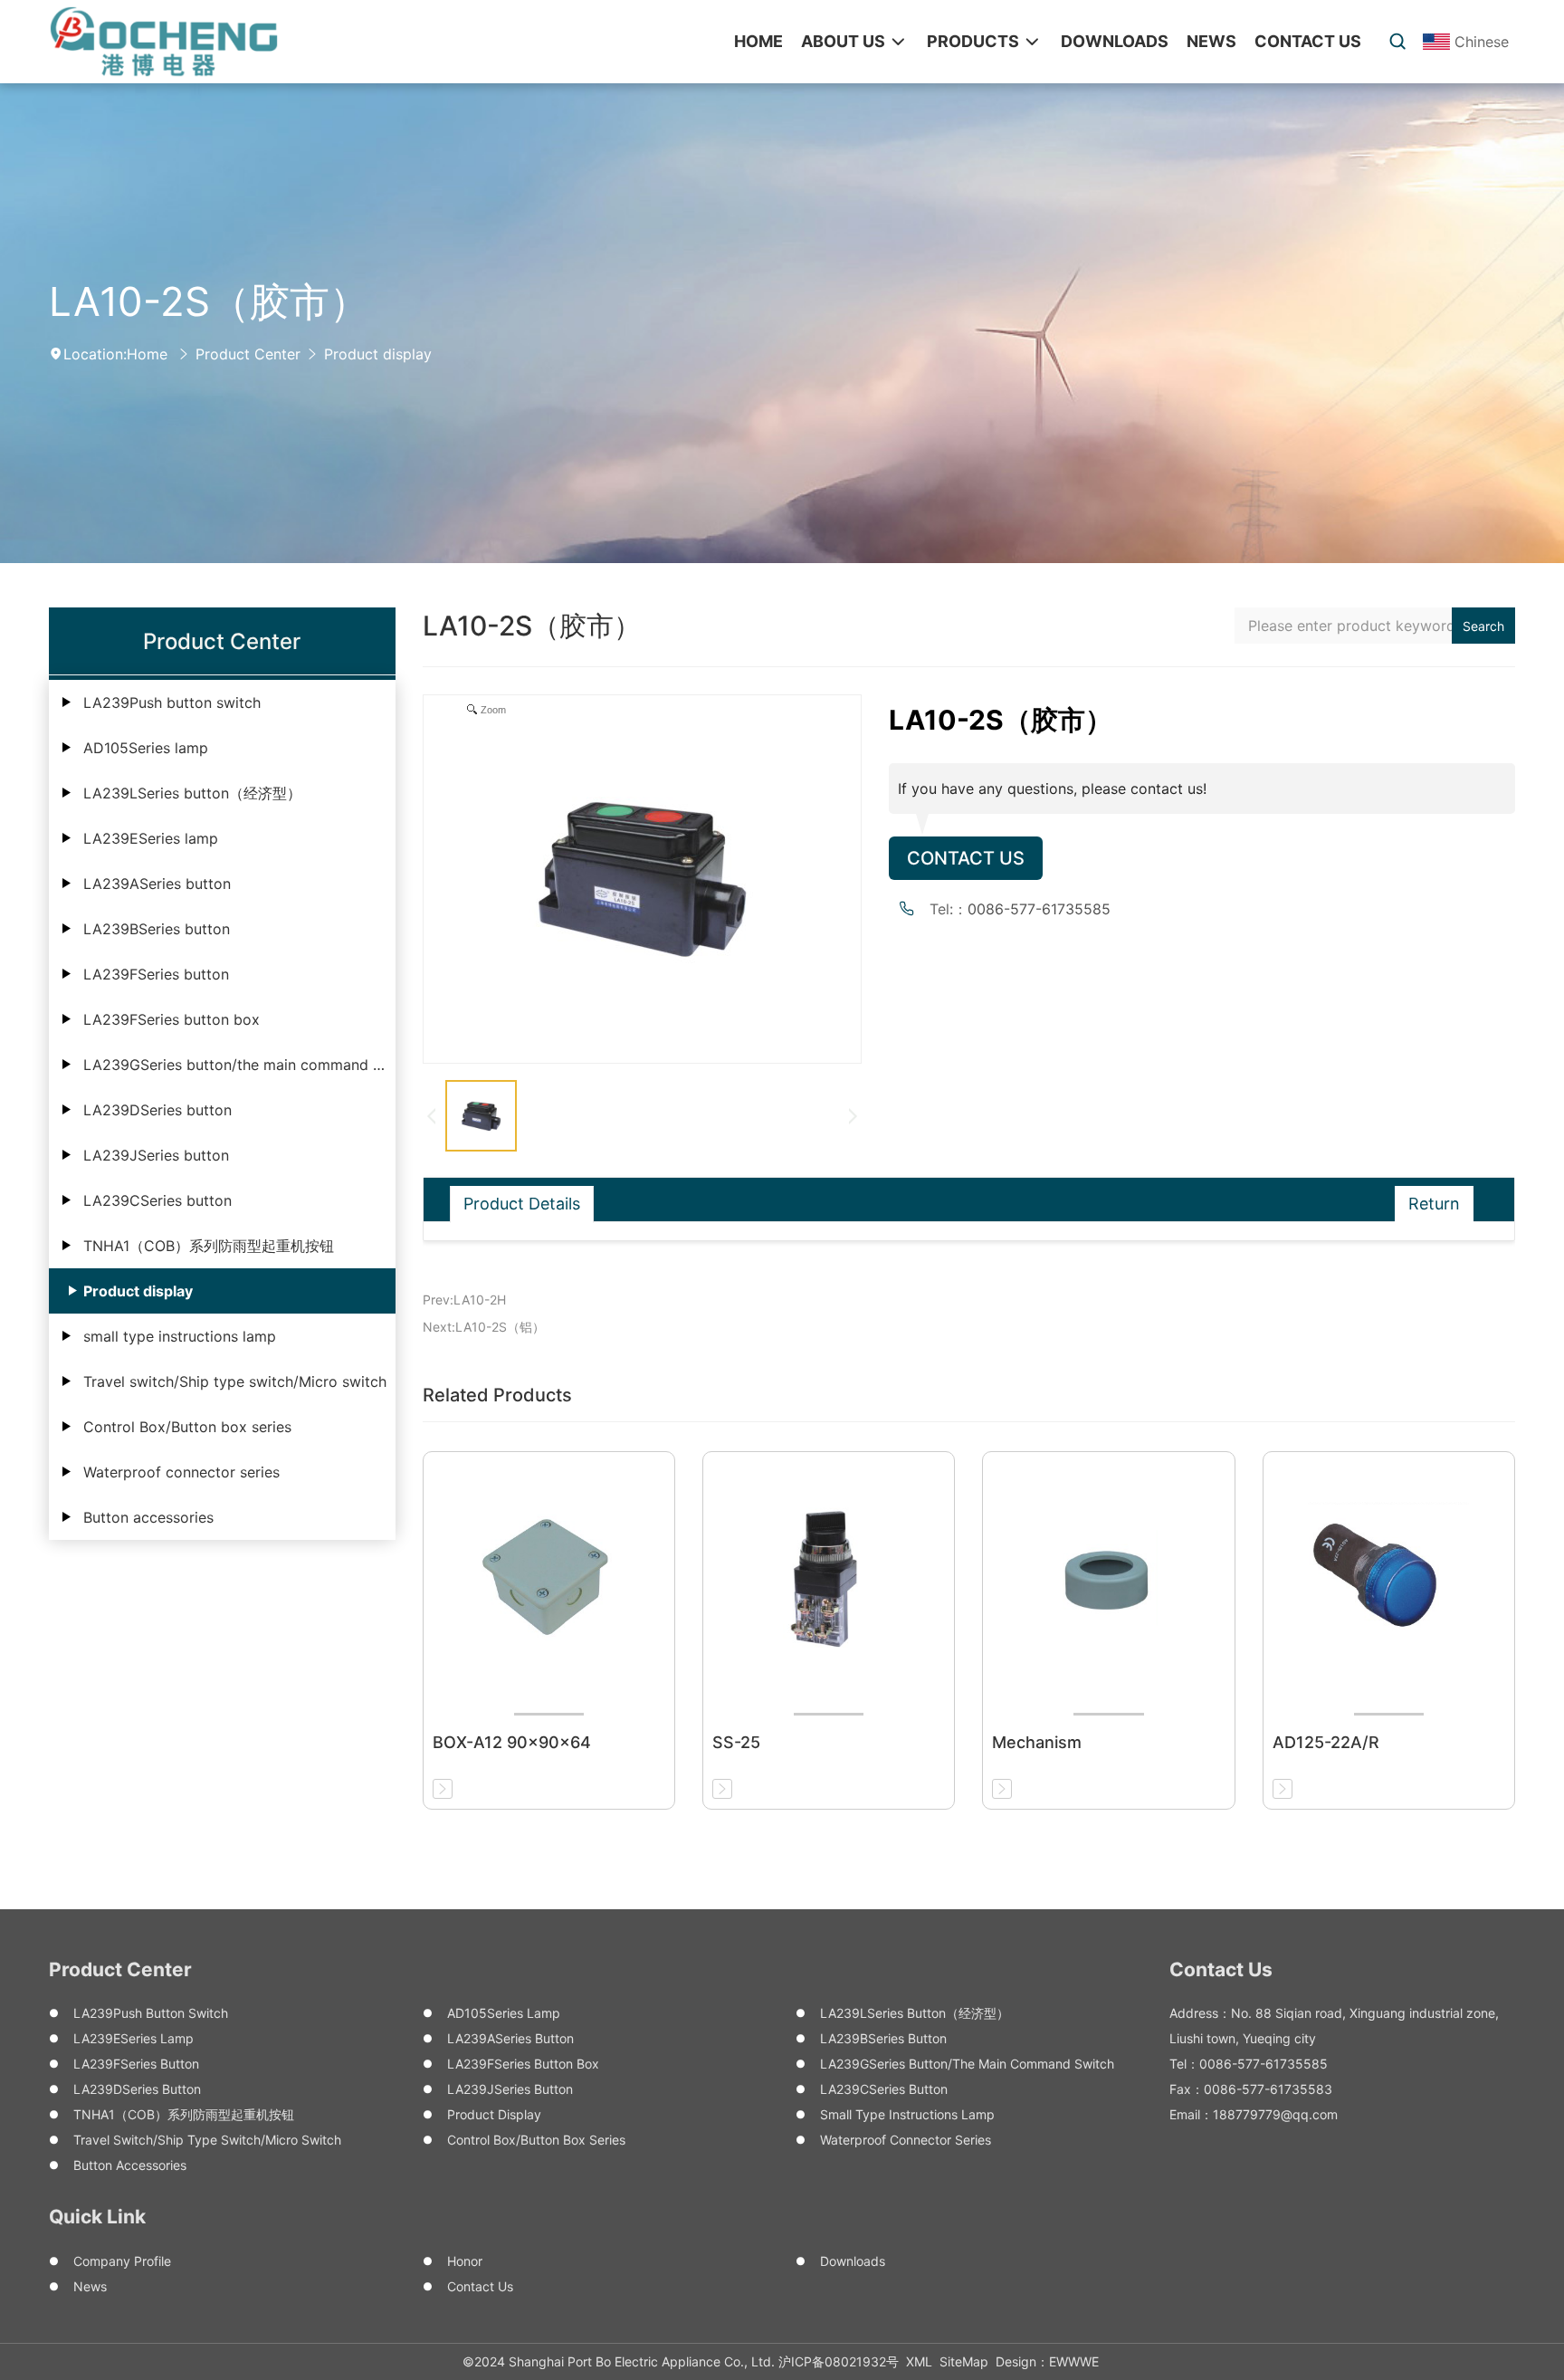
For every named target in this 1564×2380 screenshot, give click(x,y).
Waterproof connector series (181, 1472)
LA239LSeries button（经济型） (192, 793)
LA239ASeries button (157, 884)
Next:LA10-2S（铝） (484, 1327)
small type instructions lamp (180, 1336)
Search (1483, 626)
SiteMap (964, 2361)
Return (1434, 1204)
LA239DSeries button (157, 1110)
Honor (465, 2261)
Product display (378, 354)
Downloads (853, 2261)
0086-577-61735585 (1039, 909)
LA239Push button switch (172, 703)
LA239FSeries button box (172, 1019)
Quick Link (97, 2217)
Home (147, 354)
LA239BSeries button (157, 929)
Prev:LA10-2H (464, 1300)
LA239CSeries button (157, 1200)
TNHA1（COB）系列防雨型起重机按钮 (209, 1246)
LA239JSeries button (156, 1155)
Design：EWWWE (1047, 2361)
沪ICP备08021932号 (839, 2361)
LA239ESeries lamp (151, 838)
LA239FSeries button (156, 974)
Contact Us (966, 858)
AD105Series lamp (146, 748)
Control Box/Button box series (187, 1427)
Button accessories (148, 1517)
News (90, 2286)
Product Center (248, 354)
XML (919, 2361)
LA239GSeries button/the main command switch (239, 1065)
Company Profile (122, 2261)
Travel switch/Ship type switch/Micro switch (235, 1381)
